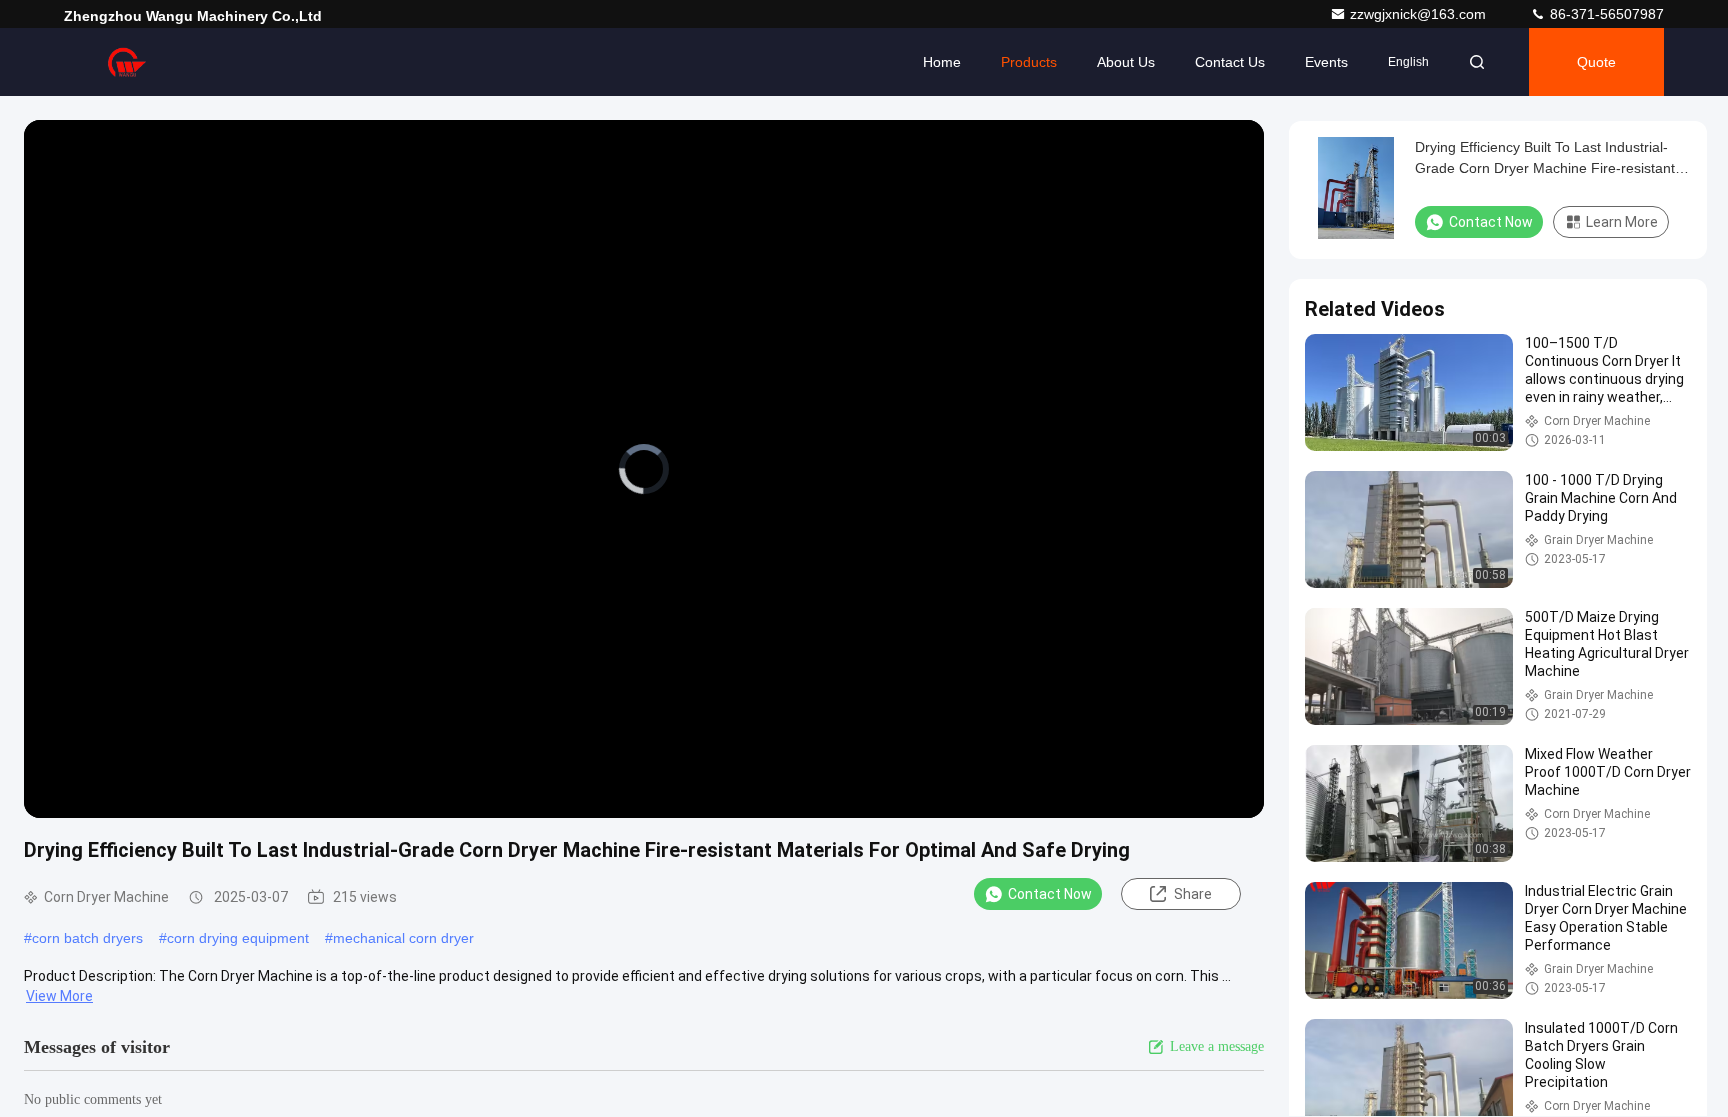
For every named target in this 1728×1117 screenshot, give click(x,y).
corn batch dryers (87, 938)
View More (59, 996)
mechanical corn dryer (403, 938)
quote (1596, 62)
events (1326, 62)
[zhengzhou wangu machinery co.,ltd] (127, 62)
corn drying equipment (238, 938)
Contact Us (1230, 62)
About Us (1126, 62)
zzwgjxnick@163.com (1420, 14)
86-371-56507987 (1605, 14)
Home (942, 62)
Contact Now (1050, 894)
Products (1029, 62)
